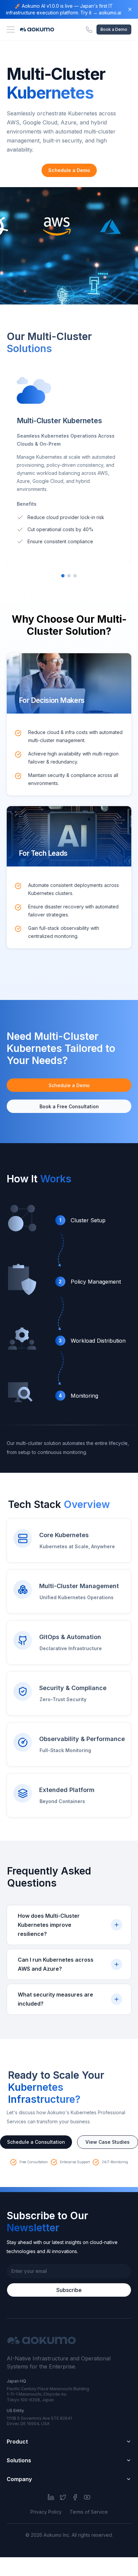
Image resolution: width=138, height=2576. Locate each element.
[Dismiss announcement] (130, 9)
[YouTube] (87, 2497)
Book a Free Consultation (69, 1106)
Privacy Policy (46, 2512)
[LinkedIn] (51, 2497)
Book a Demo (114, 29)
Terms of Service (89, 2512)
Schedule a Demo (69, 170)
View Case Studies (108, 2142)
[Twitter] (63, 2497)
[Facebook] (75, 2497)
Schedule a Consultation (36, 2142)
